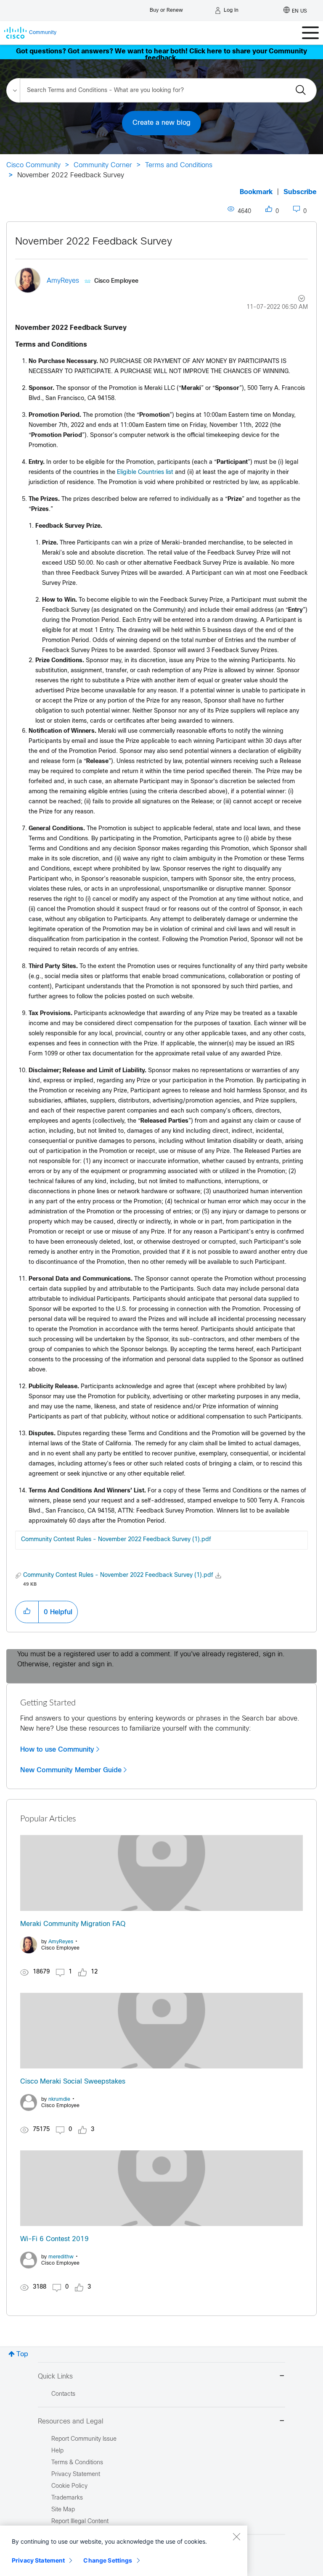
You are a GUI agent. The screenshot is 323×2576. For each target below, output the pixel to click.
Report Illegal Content (80, 2522)
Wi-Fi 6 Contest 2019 (54, 2239)
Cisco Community (33, 165)
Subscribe (300, 192)
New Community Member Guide (71, 1770)
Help (57, 2451)
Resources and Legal (71, 2422)
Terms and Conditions (179, 165)
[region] (124, 2551)
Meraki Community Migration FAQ (73, 1924)
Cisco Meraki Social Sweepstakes (73, 2082)
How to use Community (57, 1750)
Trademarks (67, 2498)
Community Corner (103, 165)
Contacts (63, 2394)
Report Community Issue (84, 2439)
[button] (27, 1612)
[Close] (236, 2537)
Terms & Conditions (77, 2463)
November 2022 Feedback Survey (94, 242)
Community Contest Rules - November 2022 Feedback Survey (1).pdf (116, 1540)
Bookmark (256, 192)
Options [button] (297, 300)
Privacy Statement (38, 2560)
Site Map (63, 2510)
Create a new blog (161, 123)
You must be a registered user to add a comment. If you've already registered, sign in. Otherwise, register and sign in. (151, 1659)
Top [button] (22, 2354)
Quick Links (55, 2377)
